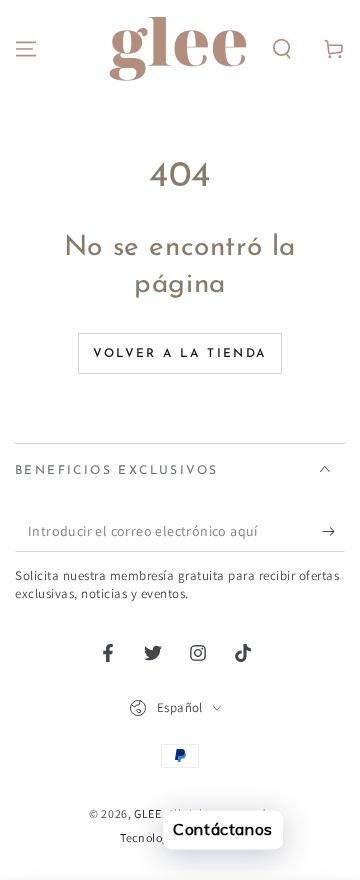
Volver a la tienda (179, 354)
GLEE (147, 813)
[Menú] (26, 49)
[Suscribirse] (333, 532)
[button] (282, 49)
